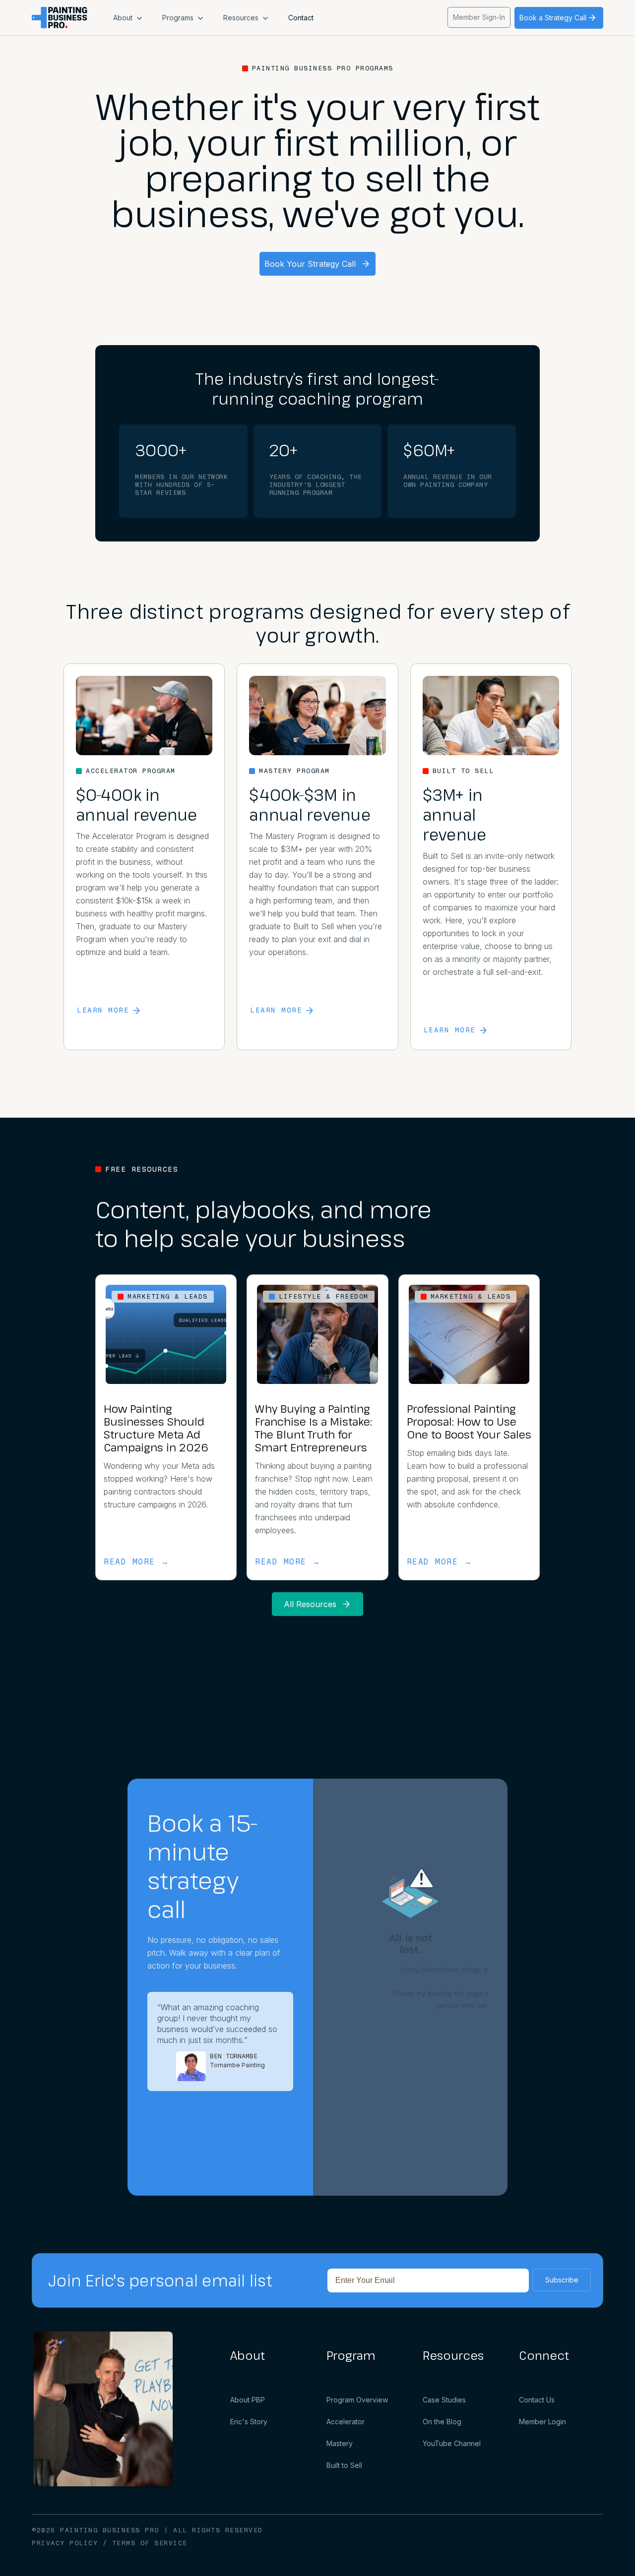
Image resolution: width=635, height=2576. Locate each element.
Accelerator (346, 2422)
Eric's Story (249, 2422)
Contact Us (537, 2400)
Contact (301, 18)
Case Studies (444, 2400)
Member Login (542, 2422)
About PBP (248, 2400)
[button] (128, 18)
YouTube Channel (452, 2443)
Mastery (340, 2443)
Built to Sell (344, 2465)
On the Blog (442, 2422)
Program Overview (357, 2400)
